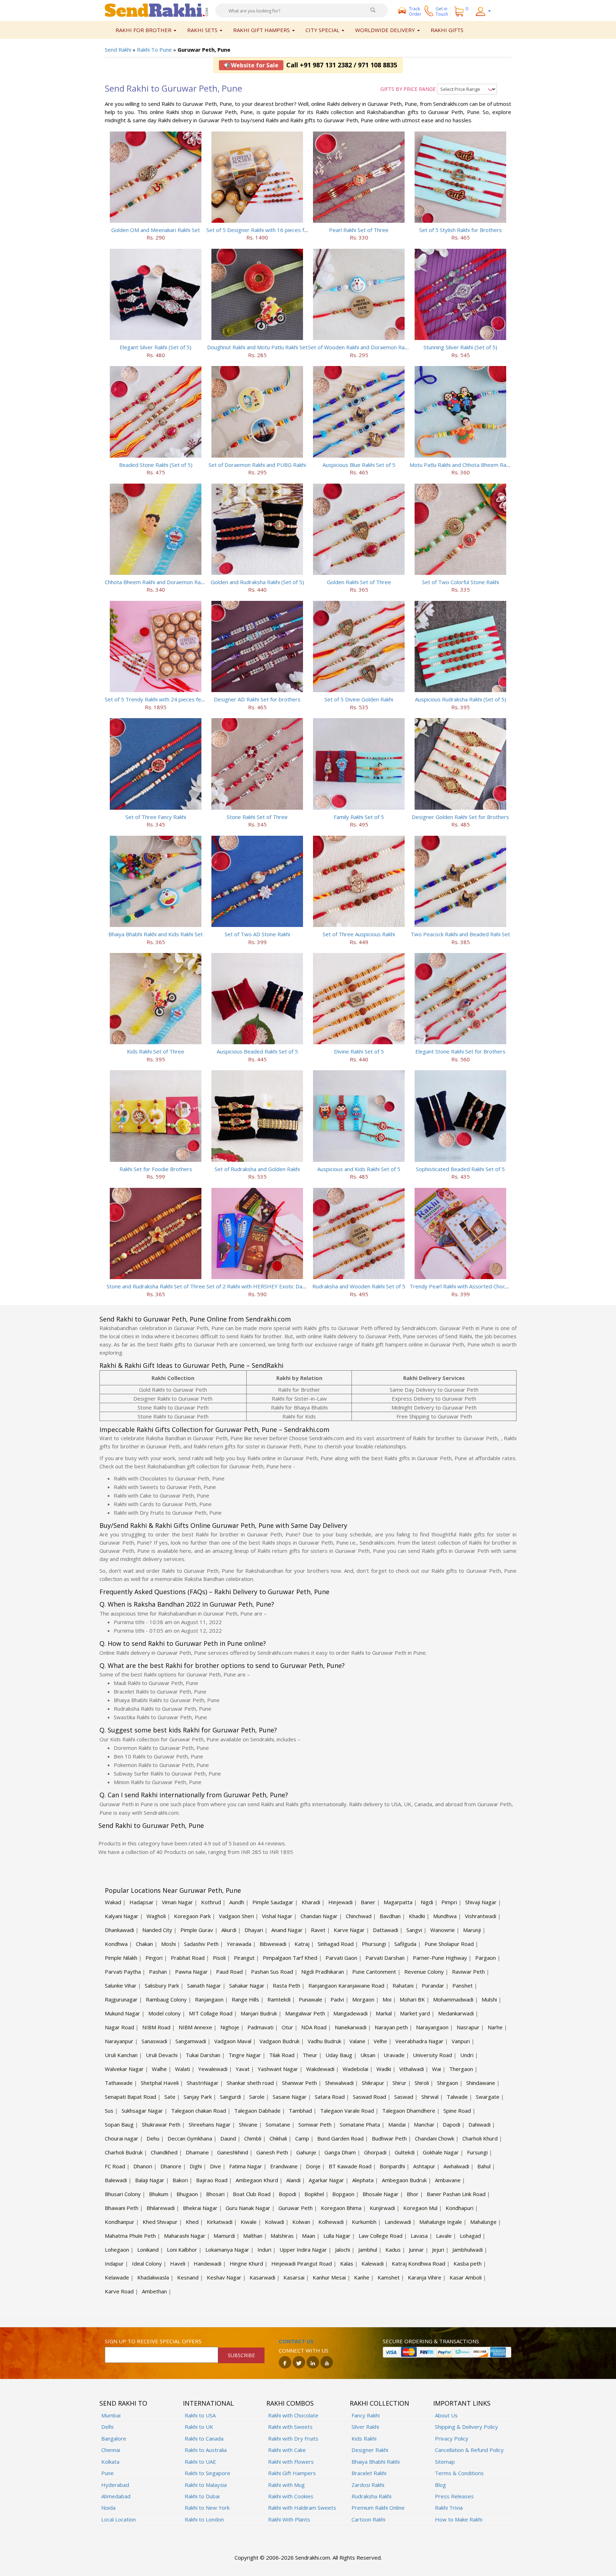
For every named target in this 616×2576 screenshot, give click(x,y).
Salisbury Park (162, 1985)
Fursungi (477, 2152)
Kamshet (389, 2277)
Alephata (363, 2180)
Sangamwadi (191, 2041)
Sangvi (414, 1930)
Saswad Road (369, 2097)
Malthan (253, 2236)
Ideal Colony (147, 2263)
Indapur (114, 2263)
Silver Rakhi (365, 2427)
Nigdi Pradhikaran (323, 1972)
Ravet (318, 1930)
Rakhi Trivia (449, 2508)
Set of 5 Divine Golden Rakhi (359, 699)
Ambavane (448, 2180)
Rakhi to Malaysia (206, 2485)
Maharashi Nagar (185, 2236)
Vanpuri (461, 2041)
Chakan (144, 1944)
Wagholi (156, 1916)
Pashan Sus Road (272, 1972)
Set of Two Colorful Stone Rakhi (461, 582)
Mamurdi (224, 2236)
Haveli (178, 2263)
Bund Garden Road (340, 2138)
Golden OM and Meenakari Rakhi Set (156, 230)
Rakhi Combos (290, 2403)
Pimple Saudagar (273, 1902)
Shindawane (481, 2083)
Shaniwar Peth (299, 2083)
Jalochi (343, 2250)
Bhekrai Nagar (200, 2208)
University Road (432, 2055)
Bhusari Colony (123, 2194)
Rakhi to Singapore (207, 2473)
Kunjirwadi (382, 2208)
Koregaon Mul (420, 2208)
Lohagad (470, 2236)
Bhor (413, 2194)
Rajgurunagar (121, 1999)
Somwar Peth (315, 2124)
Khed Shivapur (160, 2222)
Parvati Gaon (341, 1958)
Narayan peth (391, 2027)
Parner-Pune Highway (440, 1958)
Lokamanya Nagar (227, 2250)
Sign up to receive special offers (153, 2341)
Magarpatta (398, 1902)
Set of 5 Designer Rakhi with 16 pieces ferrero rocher (272, 230)
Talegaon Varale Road (347, 2111)
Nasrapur (468, 2027)
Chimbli (253, 2138)
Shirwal (430, 2097)
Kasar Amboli (466, 2277)
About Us (446, 2415)
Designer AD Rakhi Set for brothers (257, 699)
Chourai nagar (122, 2138)
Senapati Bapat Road (130, 2097)
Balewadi (116, 2180)
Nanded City (157, 1930)
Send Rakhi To (123, 2403)
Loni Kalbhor (182, 2250)
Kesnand (188, 2277)
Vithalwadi (412, 2069)
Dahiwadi (479, 2124)
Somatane (278, 2124)
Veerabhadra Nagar (419, 2041)
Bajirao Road (212, 2180)
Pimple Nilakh (121, 1958)
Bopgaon (343, 2194)
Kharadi (311, 1902)
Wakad (113, 1902)
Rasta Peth (286, 1985)
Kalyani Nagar (122, 1916)
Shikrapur (373, 2083)
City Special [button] (323, 30)
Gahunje (306, 2152)
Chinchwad (359, 1916)
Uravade (394, 2055)
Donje (313, 2166)
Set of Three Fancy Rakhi (156, 817)
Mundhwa (445, 1916)
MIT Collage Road (211, 2013)
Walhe (159, 2069)
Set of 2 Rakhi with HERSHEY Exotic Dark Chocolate (269, 1286)
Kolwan (301, 2222)
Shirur (399, 2083)
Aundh (237, 1902)
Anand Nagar (287, 1930)
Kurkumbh (364, 2222)
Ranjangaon (209, 1999)
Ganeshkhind (233, 2152)
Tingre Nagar (245, 2055)
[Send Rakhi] (156, 10)
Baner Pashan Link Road (456, 2194)
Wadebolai (355, 2069)
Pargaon (486, 1958)
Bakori (180, 2180)
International (208, 2403)
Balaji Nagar (150, 2180)
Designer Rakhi (370, 2450)
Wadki (384, 2069)
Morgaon (363, 1999)
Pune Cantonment (374, 1972)
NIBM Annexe (195, 2027)
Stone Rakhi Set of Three (257, 817)
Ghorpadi (375, 2152)
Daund (228, 2138)
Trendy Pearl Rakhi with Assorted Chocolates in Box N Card (482, 1286)
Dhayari (254, 1930)
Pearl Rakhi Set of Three (359, 230)
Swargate (488, 2097)
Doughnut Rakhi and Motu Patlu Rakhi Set (257, 347)
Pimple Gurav (197, 1930)
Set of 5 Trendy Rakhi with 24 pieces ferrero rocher (168, 699)
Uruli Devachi (162, 2055)
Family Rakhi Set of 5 (359, 817)
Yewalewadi (213, 2069)
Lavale (444, 2236)
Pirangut (244, 1958)
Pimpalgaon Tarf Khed (290, 1958)
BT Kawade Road (350, 2166)
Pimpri (449, 1902)
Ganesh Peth (272, 2152)
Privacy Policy (452, 2438)
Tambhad (300, 2111)
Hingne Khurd (246, 2263)
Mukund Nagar (122, 2013)
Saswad (404, 2097)
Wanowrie (443, 1930)
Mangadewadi (350, 2013)
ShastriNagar (203, 2083)
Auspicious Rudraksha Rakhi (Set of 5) (461, 699)
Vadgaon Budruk (279, 2041)
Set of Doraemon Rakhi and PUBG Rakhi (257, 465)
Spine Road (457, 2111)
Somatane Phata (360, 2124)
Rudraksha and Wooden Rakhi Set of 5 (359, 1286)
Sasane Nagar (290, 2097)
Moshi (168, 1944)
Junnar (416, 2250)
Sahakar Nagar (247, 1985)
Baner (368, 1902)
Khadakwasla (153, 2277)
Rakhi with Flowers (291, 2462)
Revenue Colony (424, 1972)
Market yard (415, 2013)
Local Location (119, 2519)
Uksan (368, 2055)
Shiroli (422, 2083)
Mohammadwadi (453, 1999)
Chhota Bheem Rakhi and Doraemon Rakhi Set (161, 582)
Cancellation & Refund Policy (469, 2450)
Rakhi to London (204, 2519)
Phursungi (374, 1944)
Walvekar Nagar (124, 2069)
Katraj (302, 1944)
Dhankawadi (119, 1930)
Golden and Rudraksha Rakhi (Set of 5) (257, 582)
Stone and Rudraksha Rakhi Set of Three (156, 1286)
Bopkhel (314, 2194)
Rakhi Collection (379, 2403)
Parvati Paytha (123, 1972)
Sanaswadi (154, 2041)
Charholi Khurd (480, 2138)
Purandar (433, 1985)
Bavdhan (390, 1916)
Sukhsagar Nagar (142, 2111)
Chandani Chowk (435, 2138)
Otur (287, 2027)
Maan (309, 2236)
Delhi (107, 2427)
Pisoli (219, 1958)
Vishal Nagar (277, 1916)
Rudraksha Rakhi (371, 2496)
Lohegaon (117, 2250)
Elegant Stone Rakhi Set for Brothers (460, 1051)
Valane (357, 2041)
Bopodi (288, 2194)
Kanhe (362, 2277)
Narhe (495, 2027)
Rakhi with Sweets (290, 2427)
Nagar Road (119, 2027)
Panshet (463, 1985)
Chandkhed (164, 2152)
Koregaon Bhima (341, 2208)
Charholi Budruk (124, 2152)
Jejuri (438, 2250)
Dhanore (171, 2166)
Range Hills (245, 1999)
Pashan (158, 1972)
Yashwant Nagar (278, 2069)
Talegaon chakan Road (199, 2111)
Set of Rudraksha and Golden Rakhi (257, 1169)
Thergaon (461, 2069)
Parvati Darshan (385, 1958)
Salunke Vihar (121, 1985)
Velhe (380, 2041)
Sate (170, 2097)
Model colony (165, 2013)
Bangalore (114, 2438)
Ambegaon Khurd (257, 2180)
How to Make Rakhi (459, 2519)
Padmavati (260, 2027)
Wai (437, 2069)
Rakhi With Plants (289, 2519)
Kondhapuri (460, 2208)
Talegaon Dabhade (257, 2111)
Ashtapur (424, 2166)
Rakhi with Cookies (291, 2496)
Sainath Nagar (204, 1985)
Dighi (196, 2166)
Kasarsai (294, 2277)
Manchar (424, 2124)
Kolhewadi (331, 2222)
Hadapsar (142, 1902)
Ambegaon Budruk (404, 2180)
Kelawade (117, 2277)
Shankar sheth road (250, 2083)
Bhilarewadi (161, 2208)
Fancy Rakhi (366, 2415)
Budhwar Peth (389, 2138)
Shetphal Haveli (160, 2083)
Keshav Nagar (224, 2277)
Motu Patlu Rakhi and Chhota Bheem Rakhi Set (466, 465)
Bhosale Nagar (381, 2194)
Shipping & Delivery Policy (466, 2427)
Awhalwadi (456, 2166)
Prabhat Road (188, 1958)
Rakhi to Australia (206, 2450)
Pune (107, 2473)
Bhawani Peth (122, 2208)
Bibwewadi (273, 1944)
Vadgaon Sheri (236, 1916)
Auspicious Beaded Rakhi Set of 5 (257, 1051)
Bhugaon (187, 2194)
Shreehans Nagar (210, 2124)
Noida (108, 2508)
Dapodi (451, 2124)
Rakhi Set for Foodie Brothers (156, 1169)
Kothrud (211, 1902)
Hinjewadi (340, 1902)
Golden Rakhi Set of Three (359, 582)
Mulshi (489, 1999)
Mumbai (111, 2415)
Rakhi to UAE (200, 2462)
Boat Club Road (252, 2194)
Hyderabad (115, 2485)
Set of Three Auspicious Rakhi (359, 934)
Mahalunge (483, 2222)
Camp (302, 2138)
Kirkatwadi (220, 2222)
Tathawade (119, 2083)
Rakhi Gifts (447, 30)
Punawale (310, 1999)
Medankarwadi (456, 2013)
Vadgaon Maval (233, 2041)
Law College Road (381, 2236)
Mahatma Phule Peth (130, 2236)
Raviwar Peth (468, 1972)
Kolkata (110, 2462)
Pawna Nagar (191, 1972)
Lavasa (419, 2236)
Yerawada (239, 1944)
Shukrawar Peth (161, 2124)
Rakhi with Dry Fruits (293, 2438)
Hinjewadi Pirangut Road (302, 2263)
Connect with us (304, 2350)
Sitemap (445, 2462)
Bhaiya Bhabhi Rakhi (376, 2462)
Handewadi (207, 2263)
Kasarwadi (262, 2277)
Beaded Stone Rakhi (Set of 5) (156, 465)
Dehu (153, 2138)
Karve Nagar (349, 1930)
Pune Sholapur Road (449, 1944)
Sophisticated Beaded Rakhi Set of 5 (460, 1169)
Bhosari (215, 2194)
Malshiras (282, 2236)
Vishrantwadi (481, 1916)
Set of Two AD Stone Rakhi (257, 934)
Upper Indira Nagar (303, 2250)
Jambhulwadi (468, 2250)
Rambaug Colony (166, 1999)
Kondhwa (116, 1944)
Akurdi (229, 1930)
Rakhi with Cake (287, 2450)
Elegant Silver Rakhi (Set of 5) (156, 347)
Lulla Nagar (337, 2236)
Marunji (472, 1930)
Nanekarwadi (351, 2027)
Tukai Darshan (203, 2055)
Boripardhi (392, 2166)
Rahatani (403, 1985)
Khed (192, 2222)
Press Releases (454, 2496)
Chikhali (278, 2138)
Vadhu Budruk (324, 2041)
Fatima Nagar (246, 2166)
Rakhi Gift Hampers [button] (262, 30)
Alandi (293, 2180)
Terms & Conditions (459, 2473)
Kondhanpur (120, 2222)
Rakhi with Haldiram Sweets (302, 2508)
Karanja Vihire (425, 2277)
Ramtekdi (279, 1999)
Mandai (397, 2124)
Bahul (484, 2166)
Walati (183, 2069)
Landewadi (398, 2222)
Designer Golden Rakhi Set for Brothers (460, 817)
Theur (310, 2055)
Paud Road (229, 1972)
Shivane (248, 2124)
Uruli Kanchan (121, 2055)
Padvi (337, 1999)
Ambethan (154, 2291)
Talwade (457, 2097)
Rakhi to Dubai (202, 2496)
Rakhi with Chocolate (293, 2415)
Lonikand (148, 2250)
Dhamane (197, 2152)
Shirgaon (448, 2083)
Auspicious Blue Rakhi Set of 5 (359, 465)
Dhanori (143, 2166)
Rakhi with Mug (286, 2485)
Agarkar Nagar (326, 2180)
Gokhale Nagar (441, 2152)
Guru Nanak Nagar (248, 2208)
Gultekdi (405, 2152)
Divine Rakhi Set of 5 (359, 1051)
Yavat (243, 2069)
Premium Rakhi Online (378, 2508)
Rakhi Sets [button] (203, 30)
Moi (387, 1999)
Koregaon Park (192, 1916)
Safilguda (405, 1944)
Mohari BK (412, 1999)
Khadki (417, 1916)
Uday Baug (339, 2055)
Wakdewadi (320, 2069)
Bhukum (159, 2194)
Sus (109, 2111)
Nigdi (427, 1902)
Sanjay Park (198, 2097)
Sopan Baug (119, 2124)
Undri (467, 2055)
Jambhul (368, 2250)
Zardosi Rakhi (368, 2485)
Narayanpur (119, 2041)
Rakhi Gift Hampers (292, 2473)
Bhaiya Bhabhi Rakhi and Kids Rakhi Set (156, 934)
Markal (384, 2013)
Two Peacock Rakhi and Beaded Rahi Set (460, 934)
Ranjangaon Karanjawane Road (346, 1985)
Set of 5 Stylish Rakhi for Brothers (461, 230)
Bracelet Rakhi (369, 2473)
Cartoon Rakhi (368, 2519)
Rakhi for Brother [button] (144, 30)
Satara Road (330, 2097)
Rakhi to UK (199, 2427)
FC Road (115, 2166)
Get (442, 11)
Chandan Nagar (319, 1916)
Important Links (462, 2403)
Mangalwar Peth (305, 2013)
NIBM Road (156, 2027)
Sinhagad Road (336, 1944)
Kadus (393, 2250)
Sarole (257, 2097)
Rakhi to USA (200, 2415)
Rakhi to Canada (204, 2438)
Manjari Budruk (259, 2013)
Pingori (154, 1958)
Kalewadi (373, 2263)
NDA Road (314, 2027)
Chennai (111, 2450)
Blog (440, 2485)
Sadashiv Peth (201, 1944)
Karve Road (119, 2291)
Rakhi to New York (207, 2508)
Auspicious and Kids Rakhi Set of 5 (359, 1169)
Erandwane (284, 2166)
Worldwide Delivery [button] (386, 30)
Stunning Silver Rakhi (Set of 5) (460, 347)
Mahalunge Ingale (441, 2222)
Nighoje (230, 2027)
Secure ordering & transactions (431, 2341)
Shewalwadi (339, 2083)
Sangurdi (230, 2097)
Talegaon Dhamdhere (409, 2111)
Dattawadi (386, 1930)
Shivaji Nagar (481, 1902)
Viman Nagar (177, 1902)
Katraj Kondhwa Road (419, 2263)
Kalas (347, 2263)
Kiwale (249, 2222)
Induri (264, 2250)
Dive (215, 2166)
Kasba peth (468, 2263)
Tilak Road (282, 2055)
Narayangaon (432, 2027)
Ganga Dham (340, 2152)
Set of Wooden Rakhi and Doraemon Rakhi (360, 347)
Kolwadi (274, 2222)
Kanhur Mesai (329, 2277)
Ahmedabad (116, 2496)
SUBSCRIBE (241, 2355)
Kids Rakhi (364, 2438)
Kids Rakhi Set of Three (156, 1051)
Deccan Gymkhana (190, 2138)
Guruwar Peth (296, 2208)
